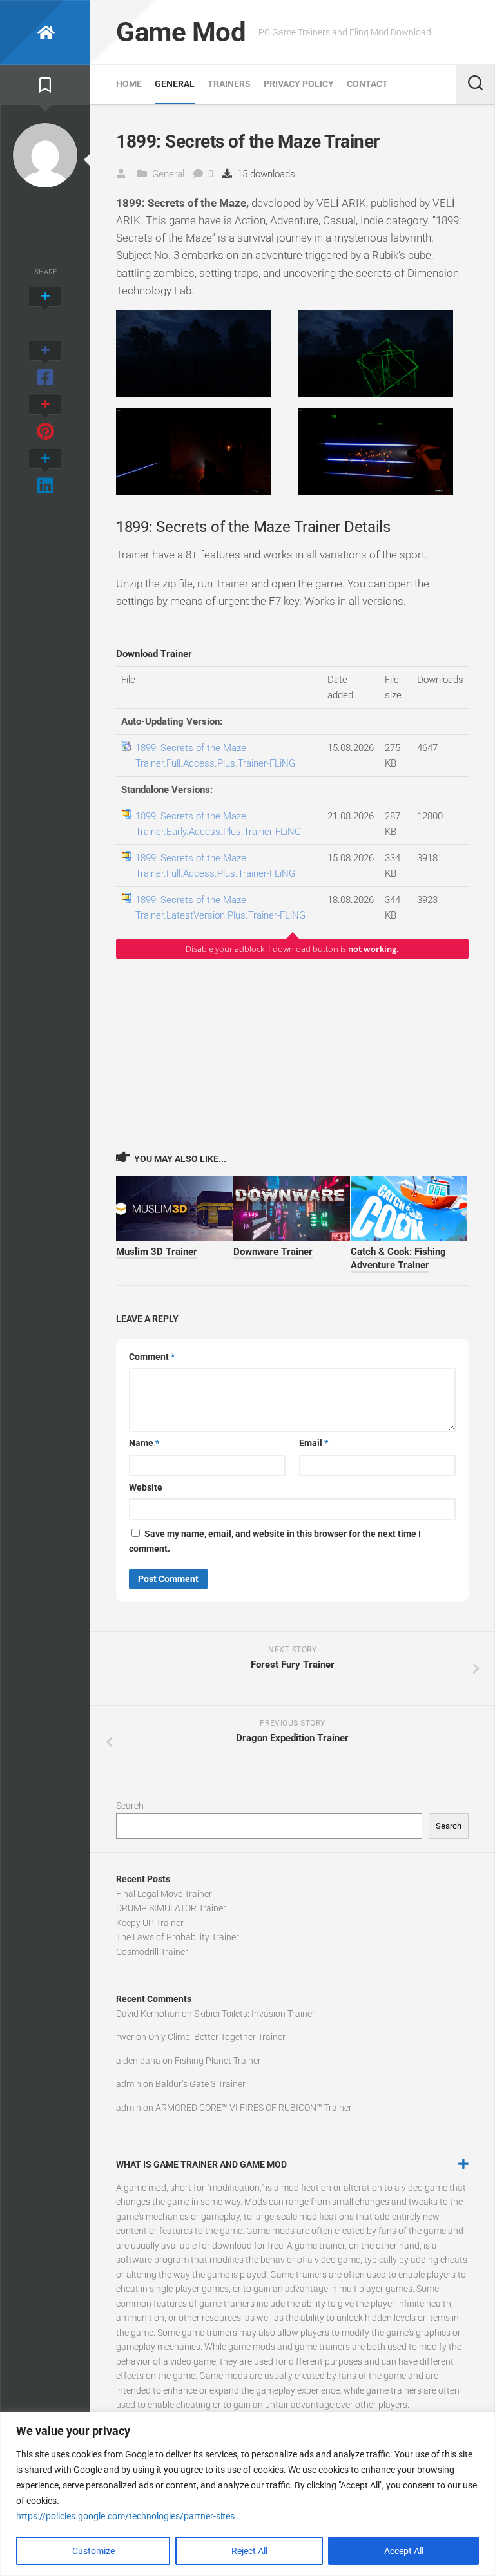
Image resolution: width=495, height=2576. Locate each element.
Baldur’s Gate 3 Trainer (200, 2084)
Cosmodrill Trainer (152, 1952)
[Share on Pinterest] (45, 419)
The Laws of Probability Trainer (178, 1937)
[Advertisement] (292, 1054)
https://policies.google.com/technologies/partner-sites (125, 2516)
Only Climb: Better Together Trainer (217, 2037)
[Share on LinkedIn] (45, 473)
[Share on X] (45, 310)
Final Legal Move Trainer (164, 1894)
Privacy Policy (299, 84)
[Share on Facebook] (45, 365)
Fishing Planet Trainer (218, 2061)
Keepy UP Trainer (150, 1923)
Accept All (404, 2551)
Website (146, 1487)
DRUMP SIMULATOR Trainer (171, 1908)
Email (314, 1443)
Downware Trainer (273, 1252)
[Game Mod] (45, 33)
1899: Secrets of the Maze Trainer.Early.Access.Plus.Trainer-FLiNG (218, 824)
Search (130, 1806)
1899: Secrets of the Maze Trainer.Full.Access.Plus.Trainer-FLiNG (215, 756)
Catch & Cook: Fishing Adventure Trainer (398, 1258)
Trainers (229, 84)
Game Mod (181, 32)
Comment (152, 1357)
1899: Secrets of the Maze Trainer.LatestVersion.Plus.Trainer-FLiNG (220, 908)
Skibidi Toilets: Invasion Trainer (255, 2014)
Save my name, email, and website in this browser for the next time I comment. (275, 1541)
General (175, 84)
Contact (367, 84)
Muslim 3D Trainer (157, 1252)
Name (144, 1443)
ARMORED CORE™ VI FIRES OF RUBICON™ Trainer (254, 2108)
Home (129, 84)
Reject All (249, 2551)
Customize (93, 2551)
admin (129, 2084)
